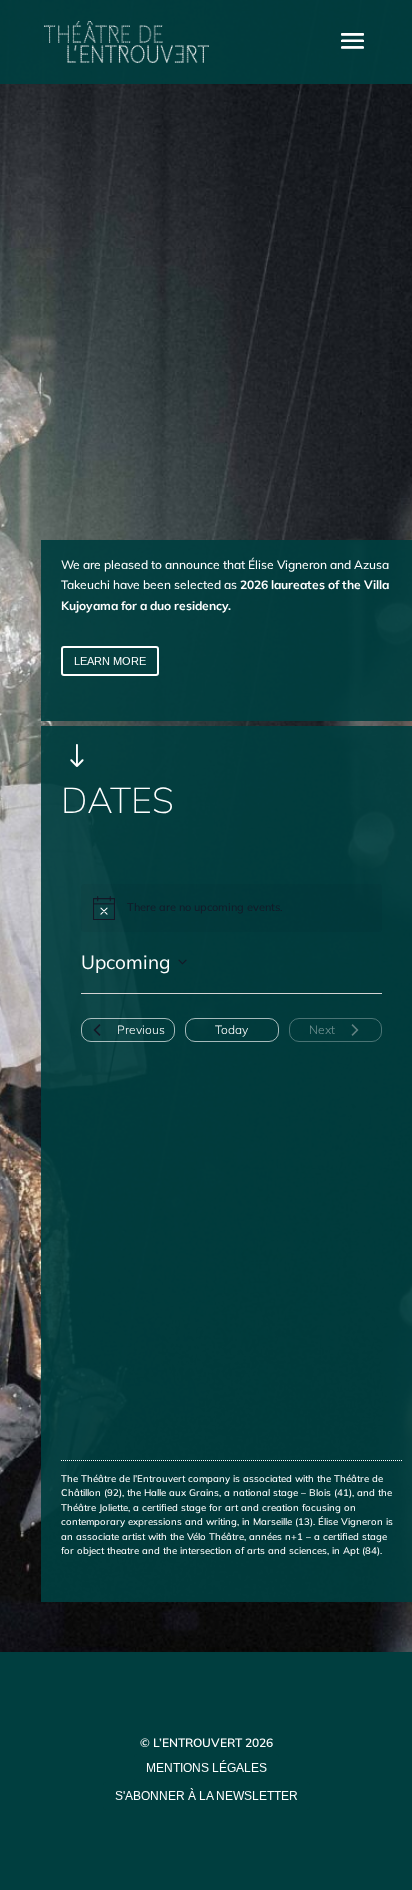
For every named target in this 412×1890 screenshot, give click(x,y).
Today (231, 1029)
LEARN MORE (110, 661)
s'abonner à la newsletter (206, 1796)
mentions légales (206, 1768)
